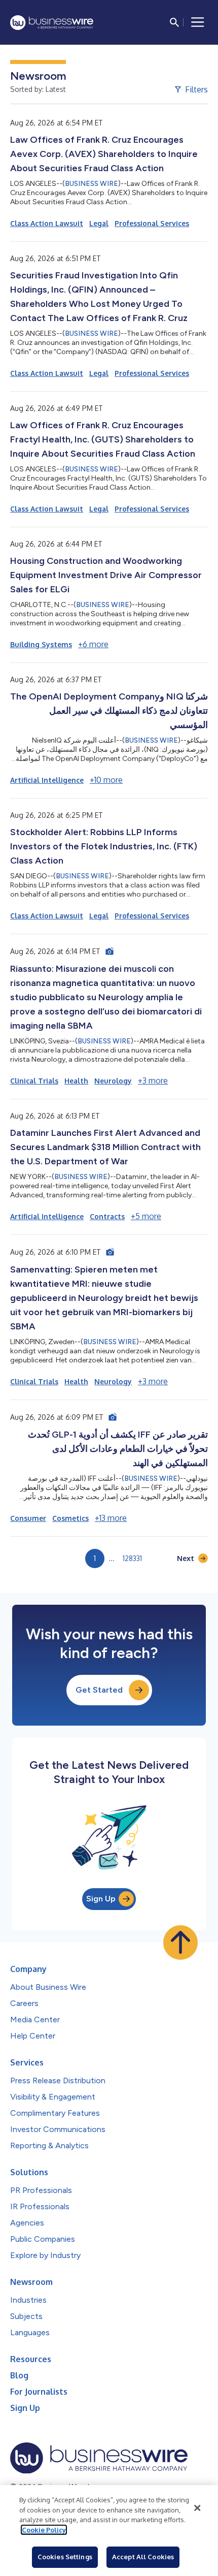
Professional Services (152, 223)
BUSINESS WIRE (92, 184)
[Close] (197, 2508)
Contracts (107, 1216)
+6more (93, 644)
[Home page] (52, 23)
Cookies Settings (65, 2557)
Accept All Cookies (143, 2557)
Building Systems (41, 644)
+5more (146, 1216)
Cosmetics (70, 1518)
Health (76, 1081)
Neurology (113, 1081)
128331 (132, 1558)
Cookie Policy (44, 2530)
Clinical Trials (34, 1081)
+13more (111, 1518)
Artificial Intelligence (47, 780)
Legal (99, 223)
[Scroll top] (180, 1943)
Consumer (28, 1518)
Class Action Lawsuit (47, 223)
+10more (106, 780)
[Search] (174, 22)
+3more (153, 1080)
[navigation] (198, 22)
